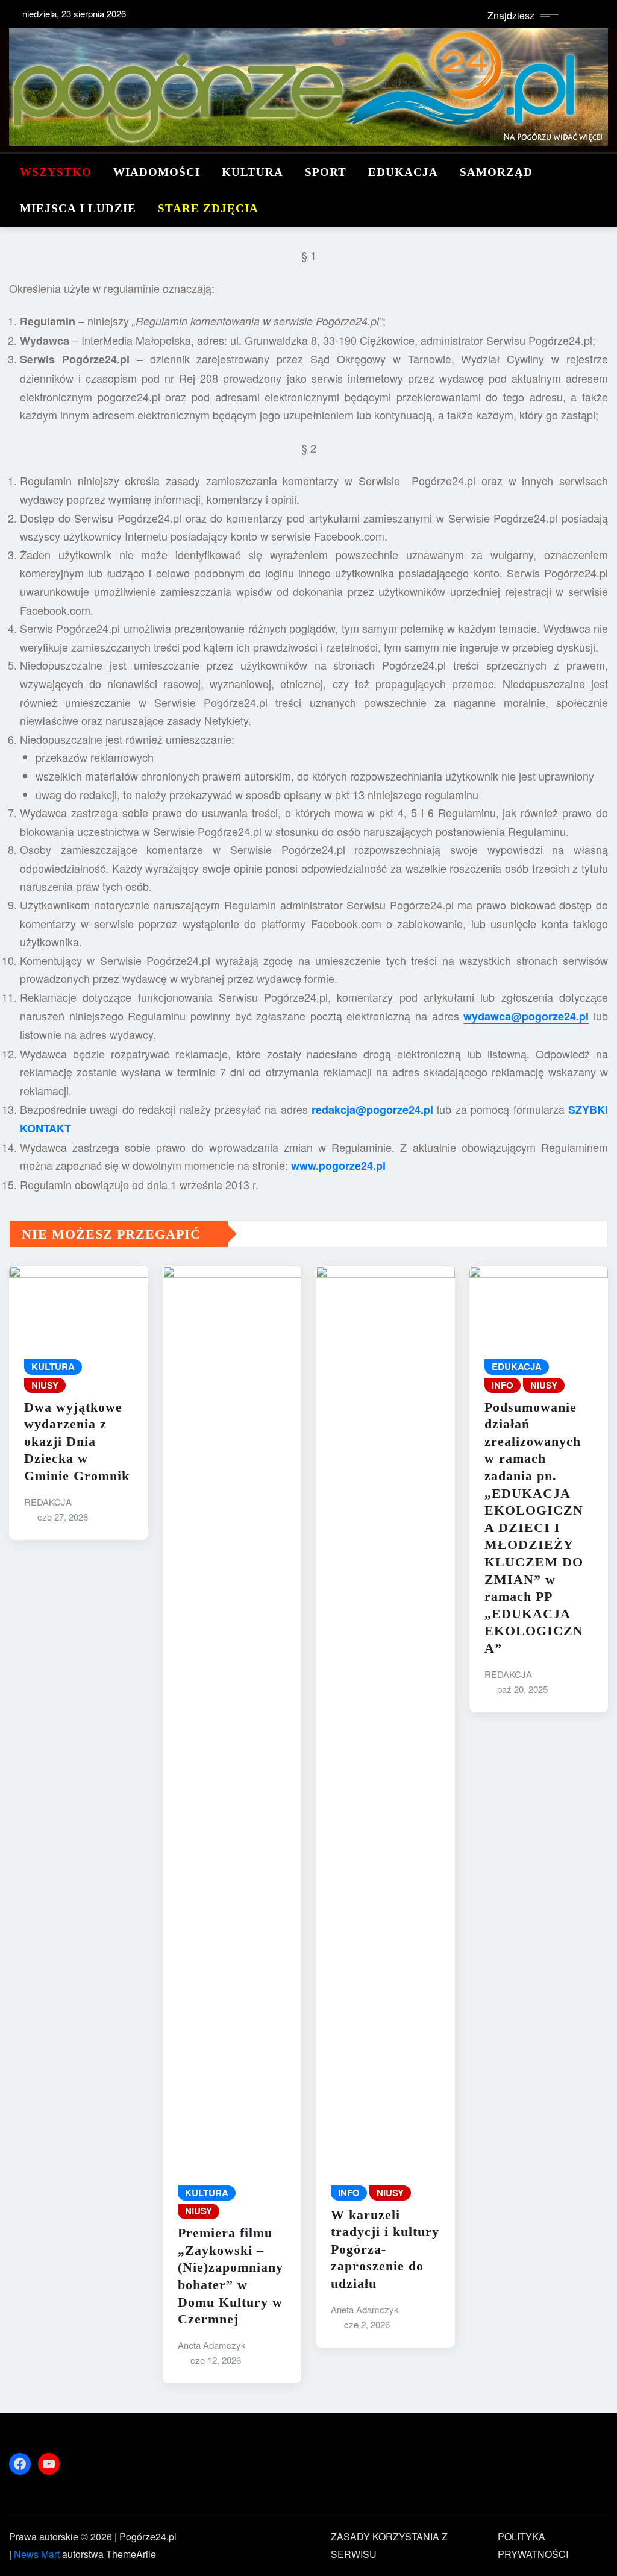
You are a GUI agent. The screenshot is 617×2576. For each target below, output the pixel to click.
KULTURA (252, 172)
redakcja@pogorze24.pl (372, 1110)
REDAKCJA (48, 1502)
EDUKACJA (403, 172)
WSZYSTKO (56, 172)
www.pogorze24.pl (338, 1166)
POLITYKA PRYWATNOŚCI (533, 2545)
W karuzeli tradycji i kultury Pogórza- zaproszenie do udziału (385, 2249)
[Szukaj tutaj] (604, 172)
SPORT (326, 172)
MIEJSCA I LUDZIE (78, 208)
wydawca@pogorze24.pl (526, 1016)
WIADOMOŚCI (157, 172)
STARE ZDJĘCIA (208, 208)
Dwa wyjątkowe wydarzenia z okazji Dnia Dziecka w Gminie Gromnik (77, 1441)
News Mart (37, 2554)
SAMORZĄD (496, 172)
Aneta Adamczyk (212, 2345)
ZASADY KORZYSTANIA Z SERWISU (389, 2545)
